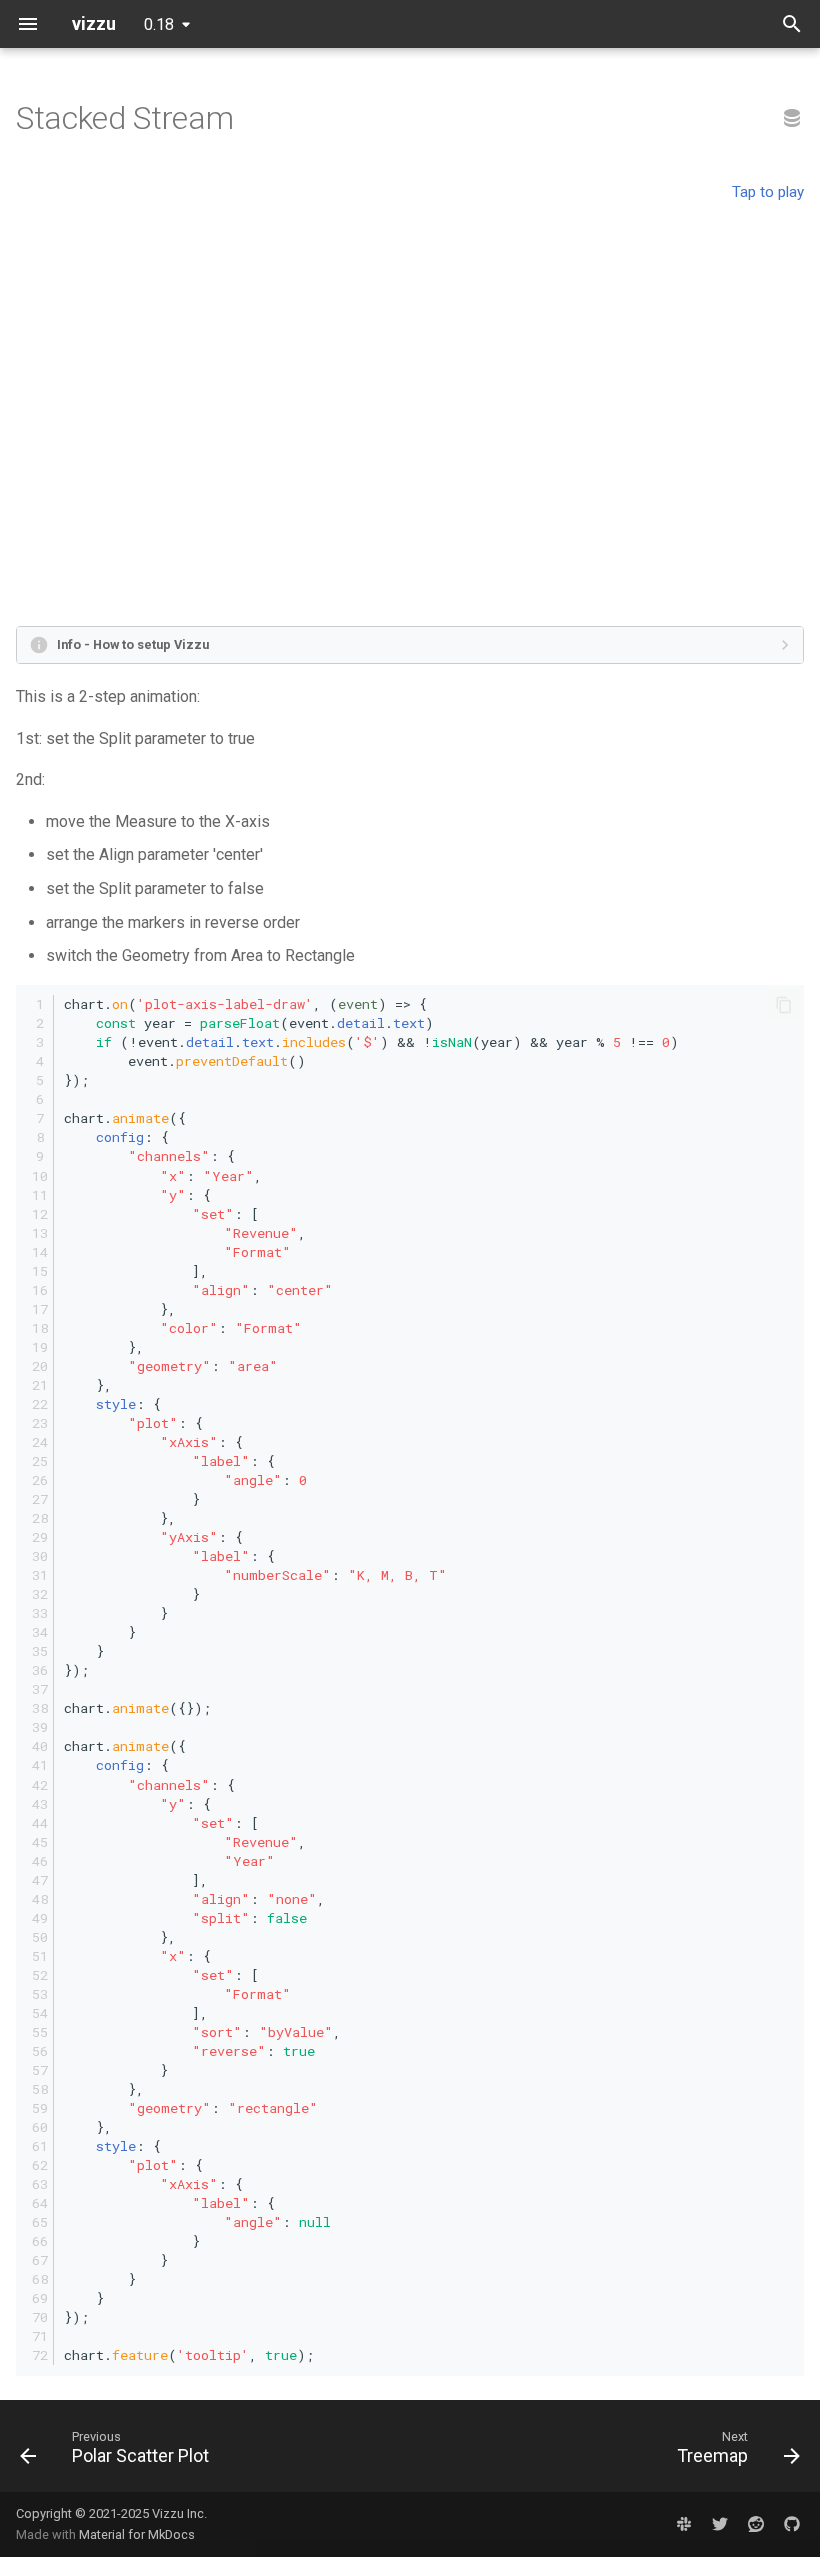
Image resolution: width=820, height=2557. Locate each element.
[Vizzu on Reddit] (756, 2524)
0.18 (159, 24)
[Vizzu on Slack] (684, 2524)
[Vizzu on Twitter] (720, 2524)
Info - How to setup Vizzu (133, 644)
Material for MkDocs (137, 2534)
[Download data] (792, 119)
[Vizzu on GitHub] (792, 2524)
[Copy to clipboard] (784, 1005)
